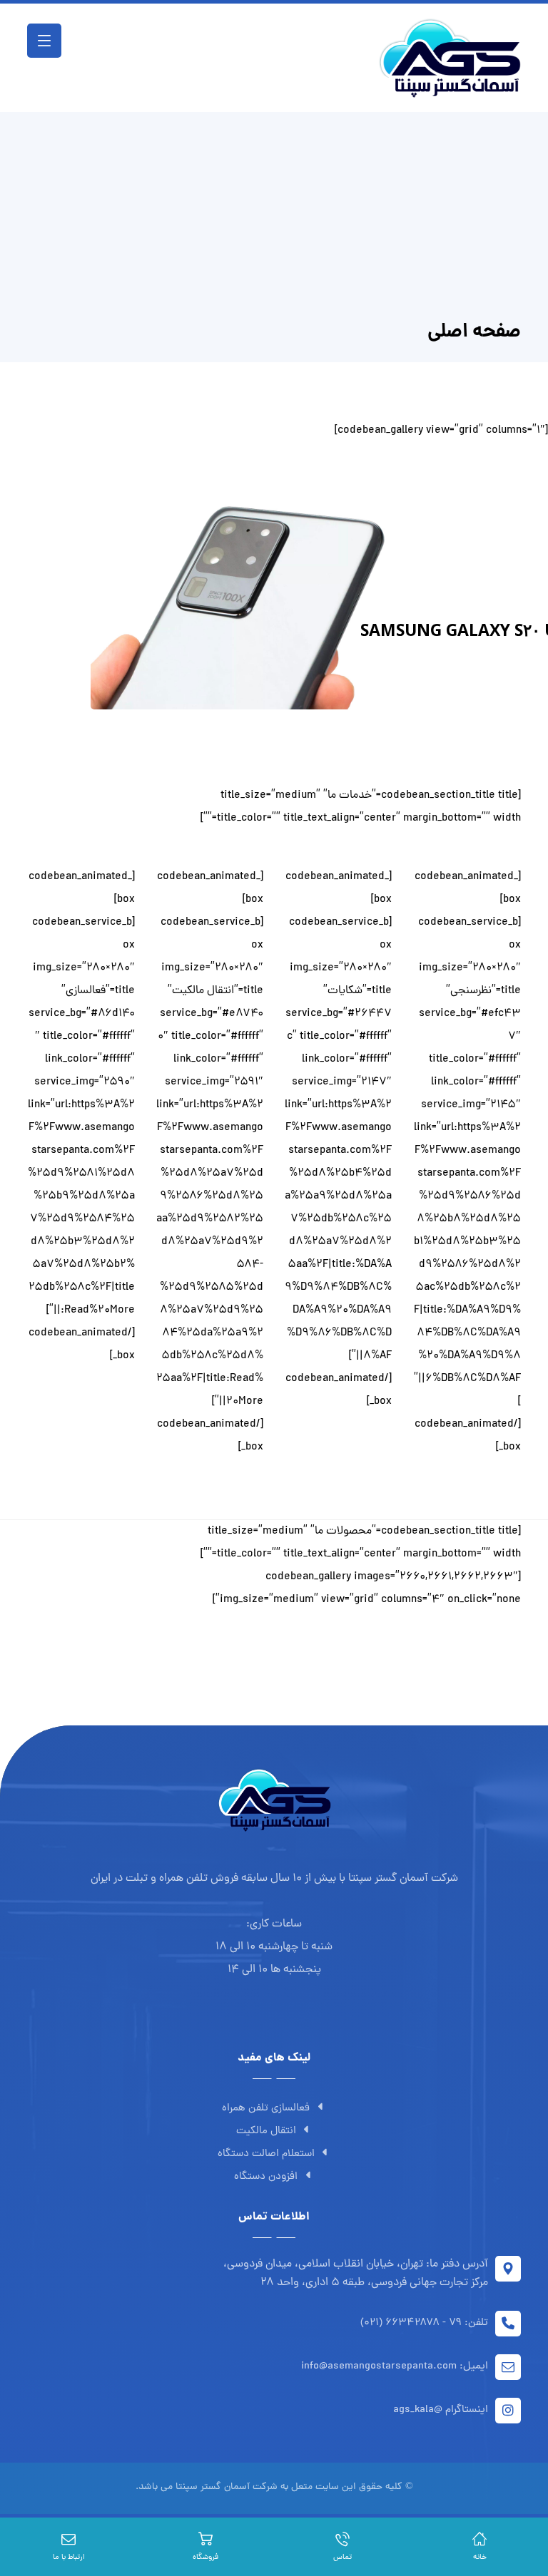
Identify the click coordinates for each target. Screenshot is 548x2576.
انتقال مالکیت (266, 2131)
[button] (44, 41)
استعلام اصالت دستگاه (266, 2154)
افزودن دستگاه (266, 2177)
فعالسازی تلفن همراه (266, 2109)
